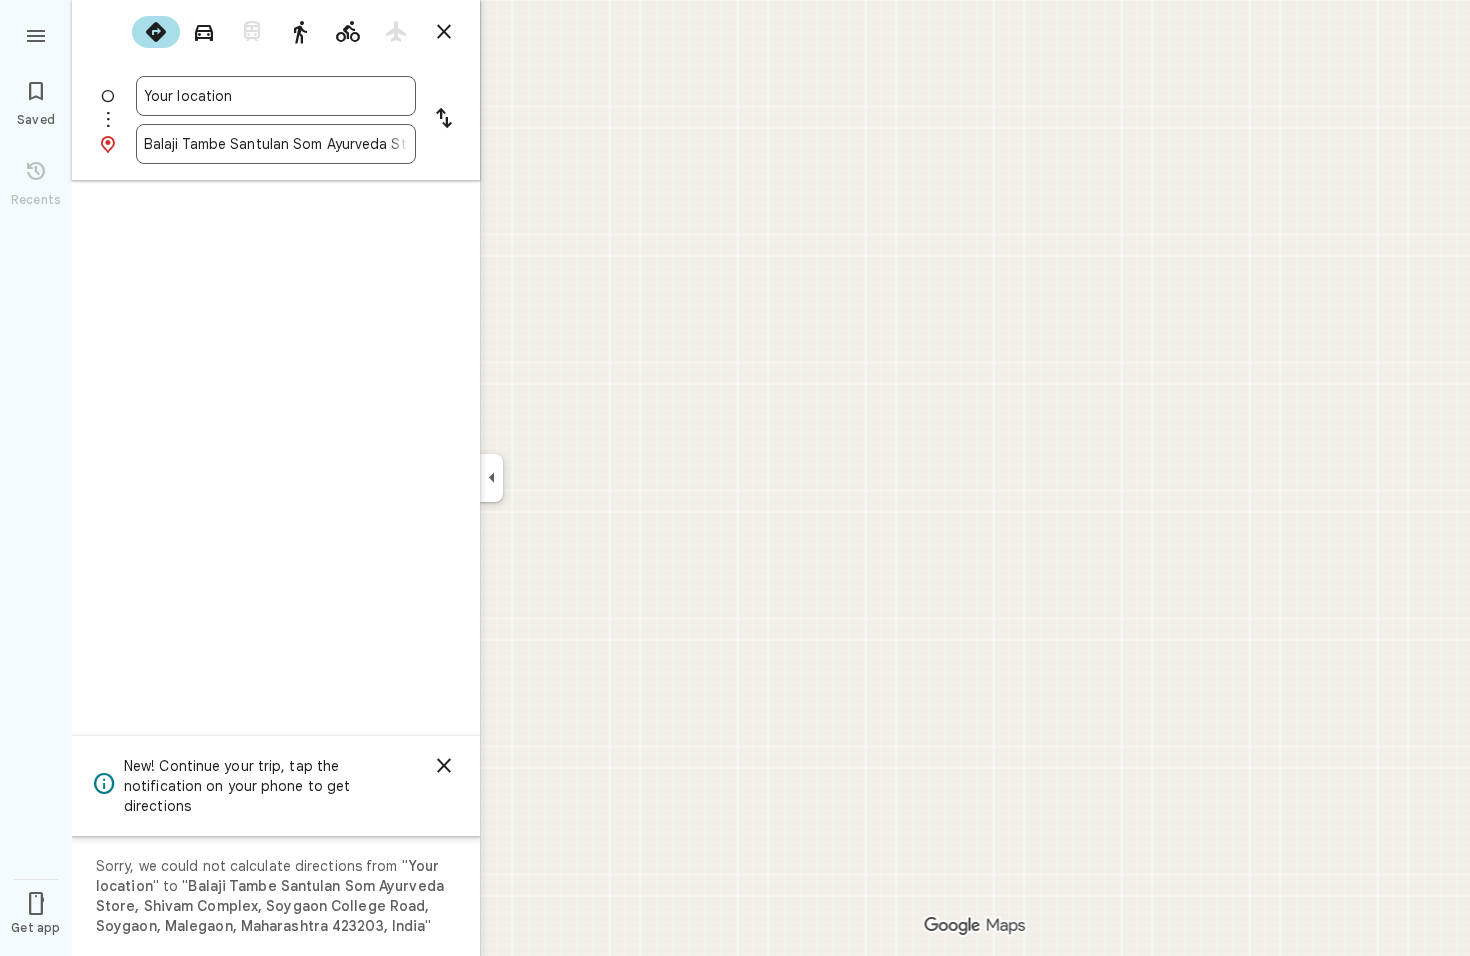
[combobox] (276, 96)
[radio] (156, 32)
